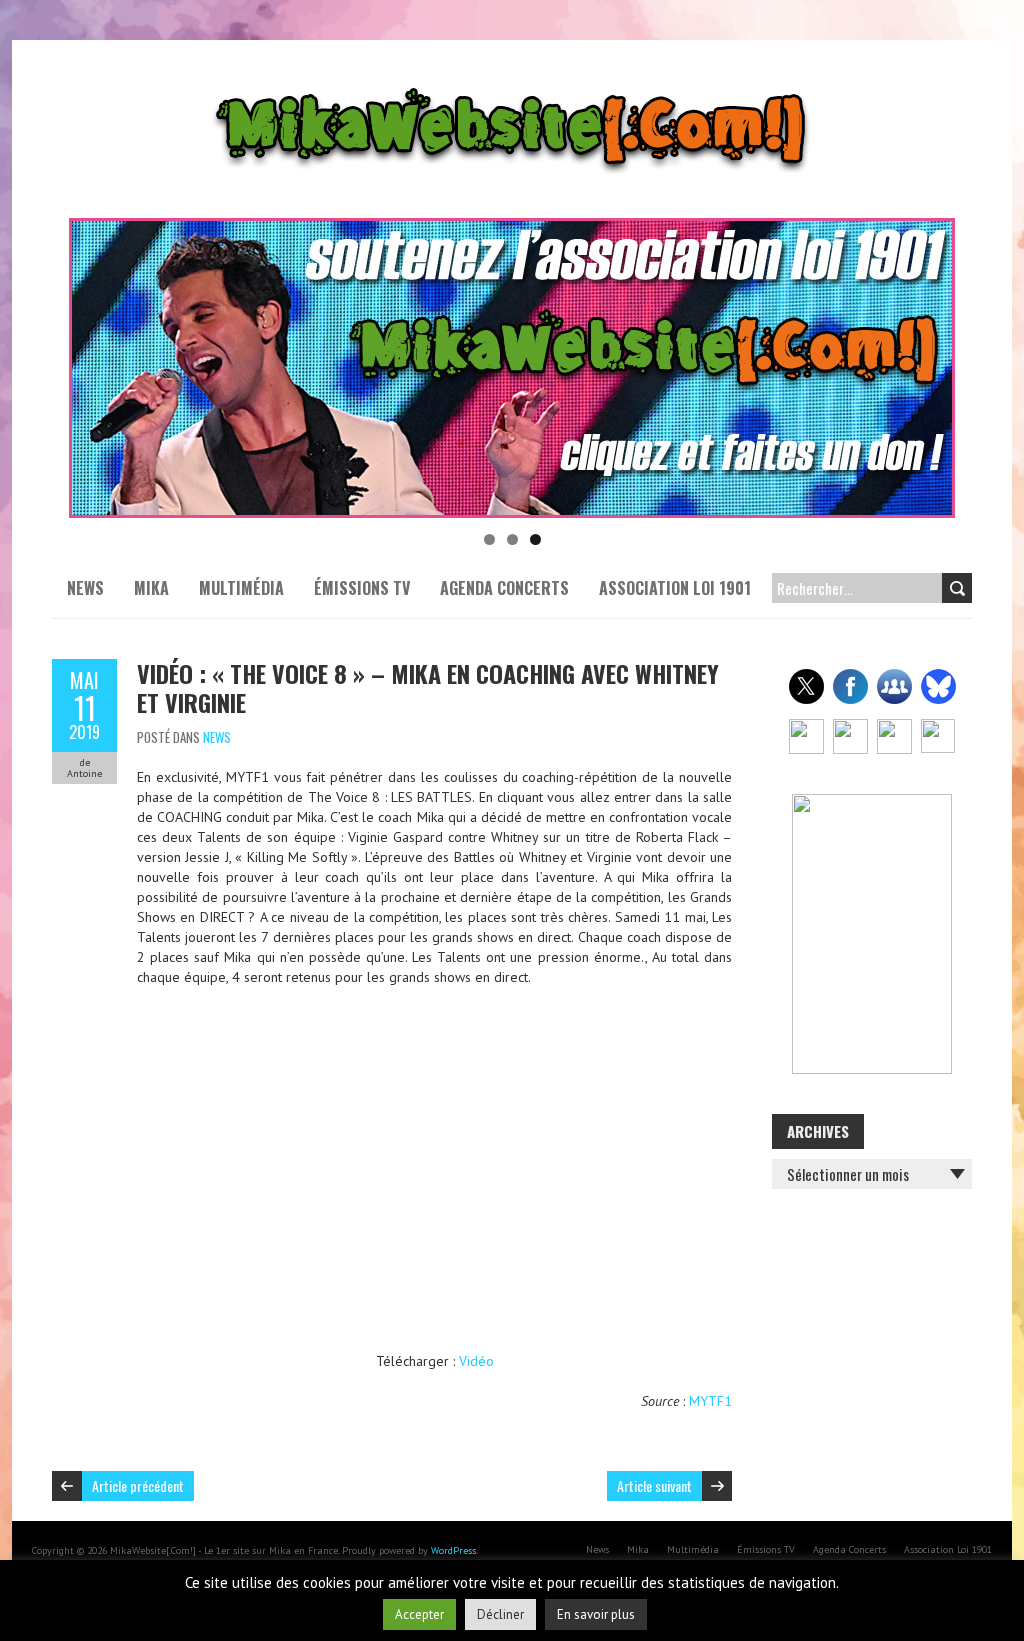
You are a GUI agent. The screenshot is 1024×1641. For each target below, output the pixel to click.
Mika (151, 588)
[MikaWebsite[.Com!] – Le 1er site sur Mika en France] (512, 90)
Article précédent (138, 1485)
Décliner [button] (500, 1614)
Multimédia (241, 588)
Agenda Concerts (504, 588)
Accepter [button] (419, 1614)
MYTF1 (710, 1401)
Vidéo (476, 1361)
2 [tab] (512, 539)
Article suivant (654, 1485)
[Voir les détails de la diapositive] (512, 368)
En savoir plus (596, 1614)
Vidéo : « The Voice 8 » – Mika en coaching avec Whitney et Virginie (428, 687)
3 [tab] (535, 539)
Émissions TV (362, 588)
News (85, 588)
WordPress (453, 1550)
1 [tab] (489, 539)
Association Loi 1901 (675, 588)
